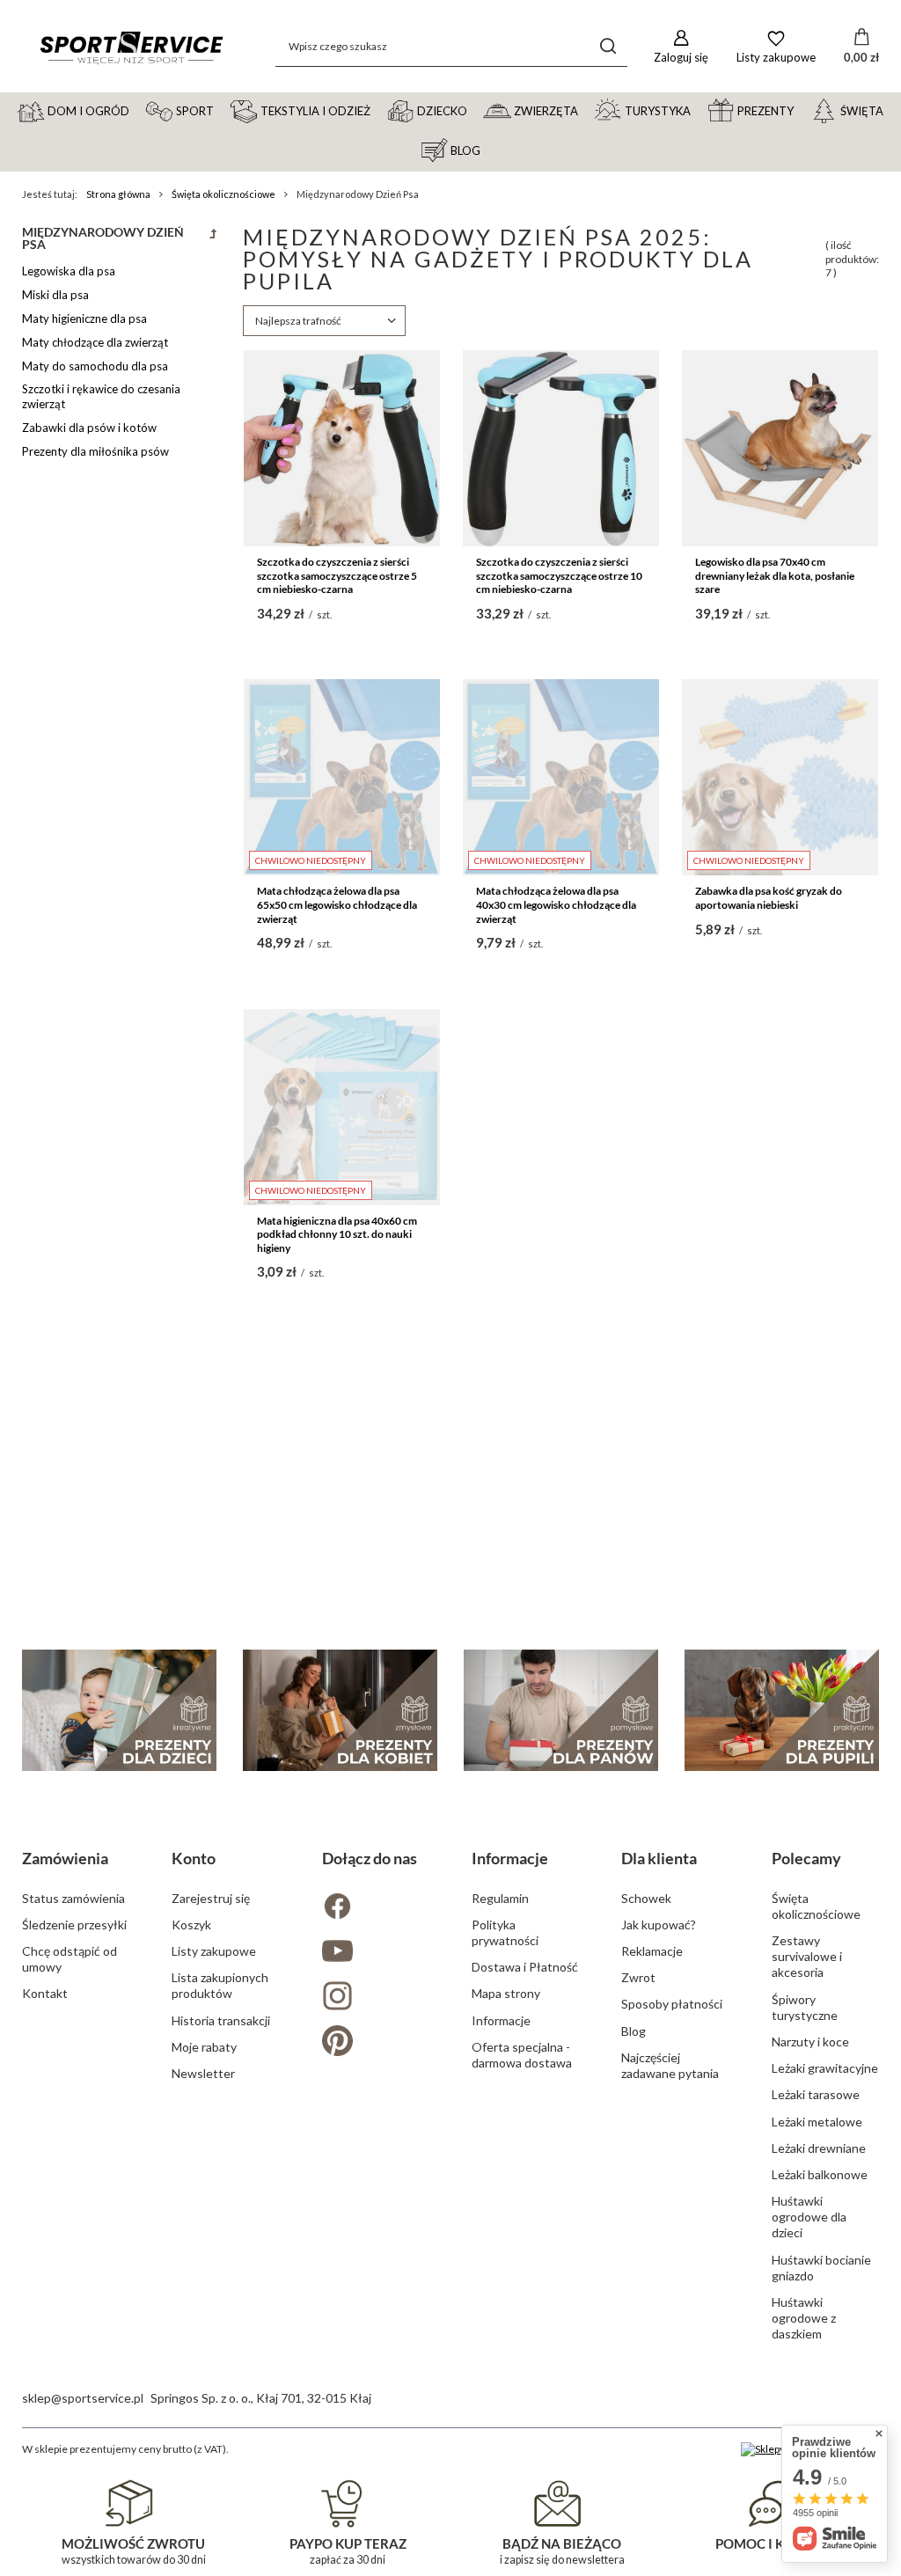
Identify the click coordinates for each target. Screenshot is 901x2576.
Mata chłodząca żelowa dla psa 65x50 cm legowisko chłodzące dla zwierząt (337, 904)
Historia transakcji (221, 2020)
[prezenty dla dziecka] (119, 1710)
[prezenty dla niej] (340, 1710)
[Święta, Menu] (891, 110)
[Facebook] (376, 1908)
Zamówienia (65, 1858)
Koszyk (191, 1925)
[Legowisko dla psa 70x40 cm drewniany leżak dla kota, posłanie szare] (780, 448)
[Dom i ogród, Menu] (137, 110)
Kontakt (45, 1993)
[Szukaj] (608, 46)
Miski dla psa (55, 295)
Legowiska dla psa (69, 271)
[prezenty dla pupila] (782, 1710)
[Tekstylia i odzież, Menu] (378, 110)
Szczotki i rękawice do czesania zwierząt (101, 396)
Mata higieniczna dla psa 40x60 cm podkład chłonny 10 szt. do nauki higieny (337, 1234)
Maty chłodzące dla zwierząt (95, 342)
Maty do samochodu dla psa (95, 366)
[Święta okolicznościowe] (213, 243)
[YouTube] (376, 1953)
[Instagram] (376, 1998)
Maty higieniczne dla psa (84, 318)
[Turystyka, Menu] (699, 110)
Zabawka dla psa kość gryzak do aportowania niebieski (769, 898)
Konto (194, 1858)
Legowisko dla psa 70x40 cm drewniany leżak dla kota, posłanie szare (775, 575)
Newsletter (203, 2073)
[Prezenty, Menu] (802, 110)
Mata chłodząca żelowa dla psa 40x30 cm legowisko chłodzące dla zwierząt (556, 904)
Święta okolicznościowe (223, 194)
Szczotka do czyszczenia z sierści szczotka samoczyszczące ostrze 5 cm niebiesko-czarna (337, 575)
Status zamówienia (73, 1898)
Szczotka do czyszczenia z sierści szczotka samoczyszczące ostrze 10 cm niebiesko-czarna (559, 575)
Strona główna (118, 194)
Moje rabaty (204, 2047)
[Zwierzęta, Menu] (586, 110)
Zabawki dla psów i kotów (89, 428)
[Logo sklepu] (131, 46)
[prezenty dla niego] (561, 1710)
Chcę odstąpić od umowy (70, 1959)
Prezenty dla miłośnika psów (95, 451)
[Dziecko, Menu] (475, 110)
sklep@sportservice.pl (83, 2398)
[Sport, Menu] (222, 110)
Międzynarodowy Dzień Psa (103, 238)
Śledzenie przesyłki (74, 1925)
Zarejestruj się (211, 1898)
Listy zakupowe (214, 1951)
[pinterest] (376, 2042)
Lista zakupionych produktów (220, 1985)
